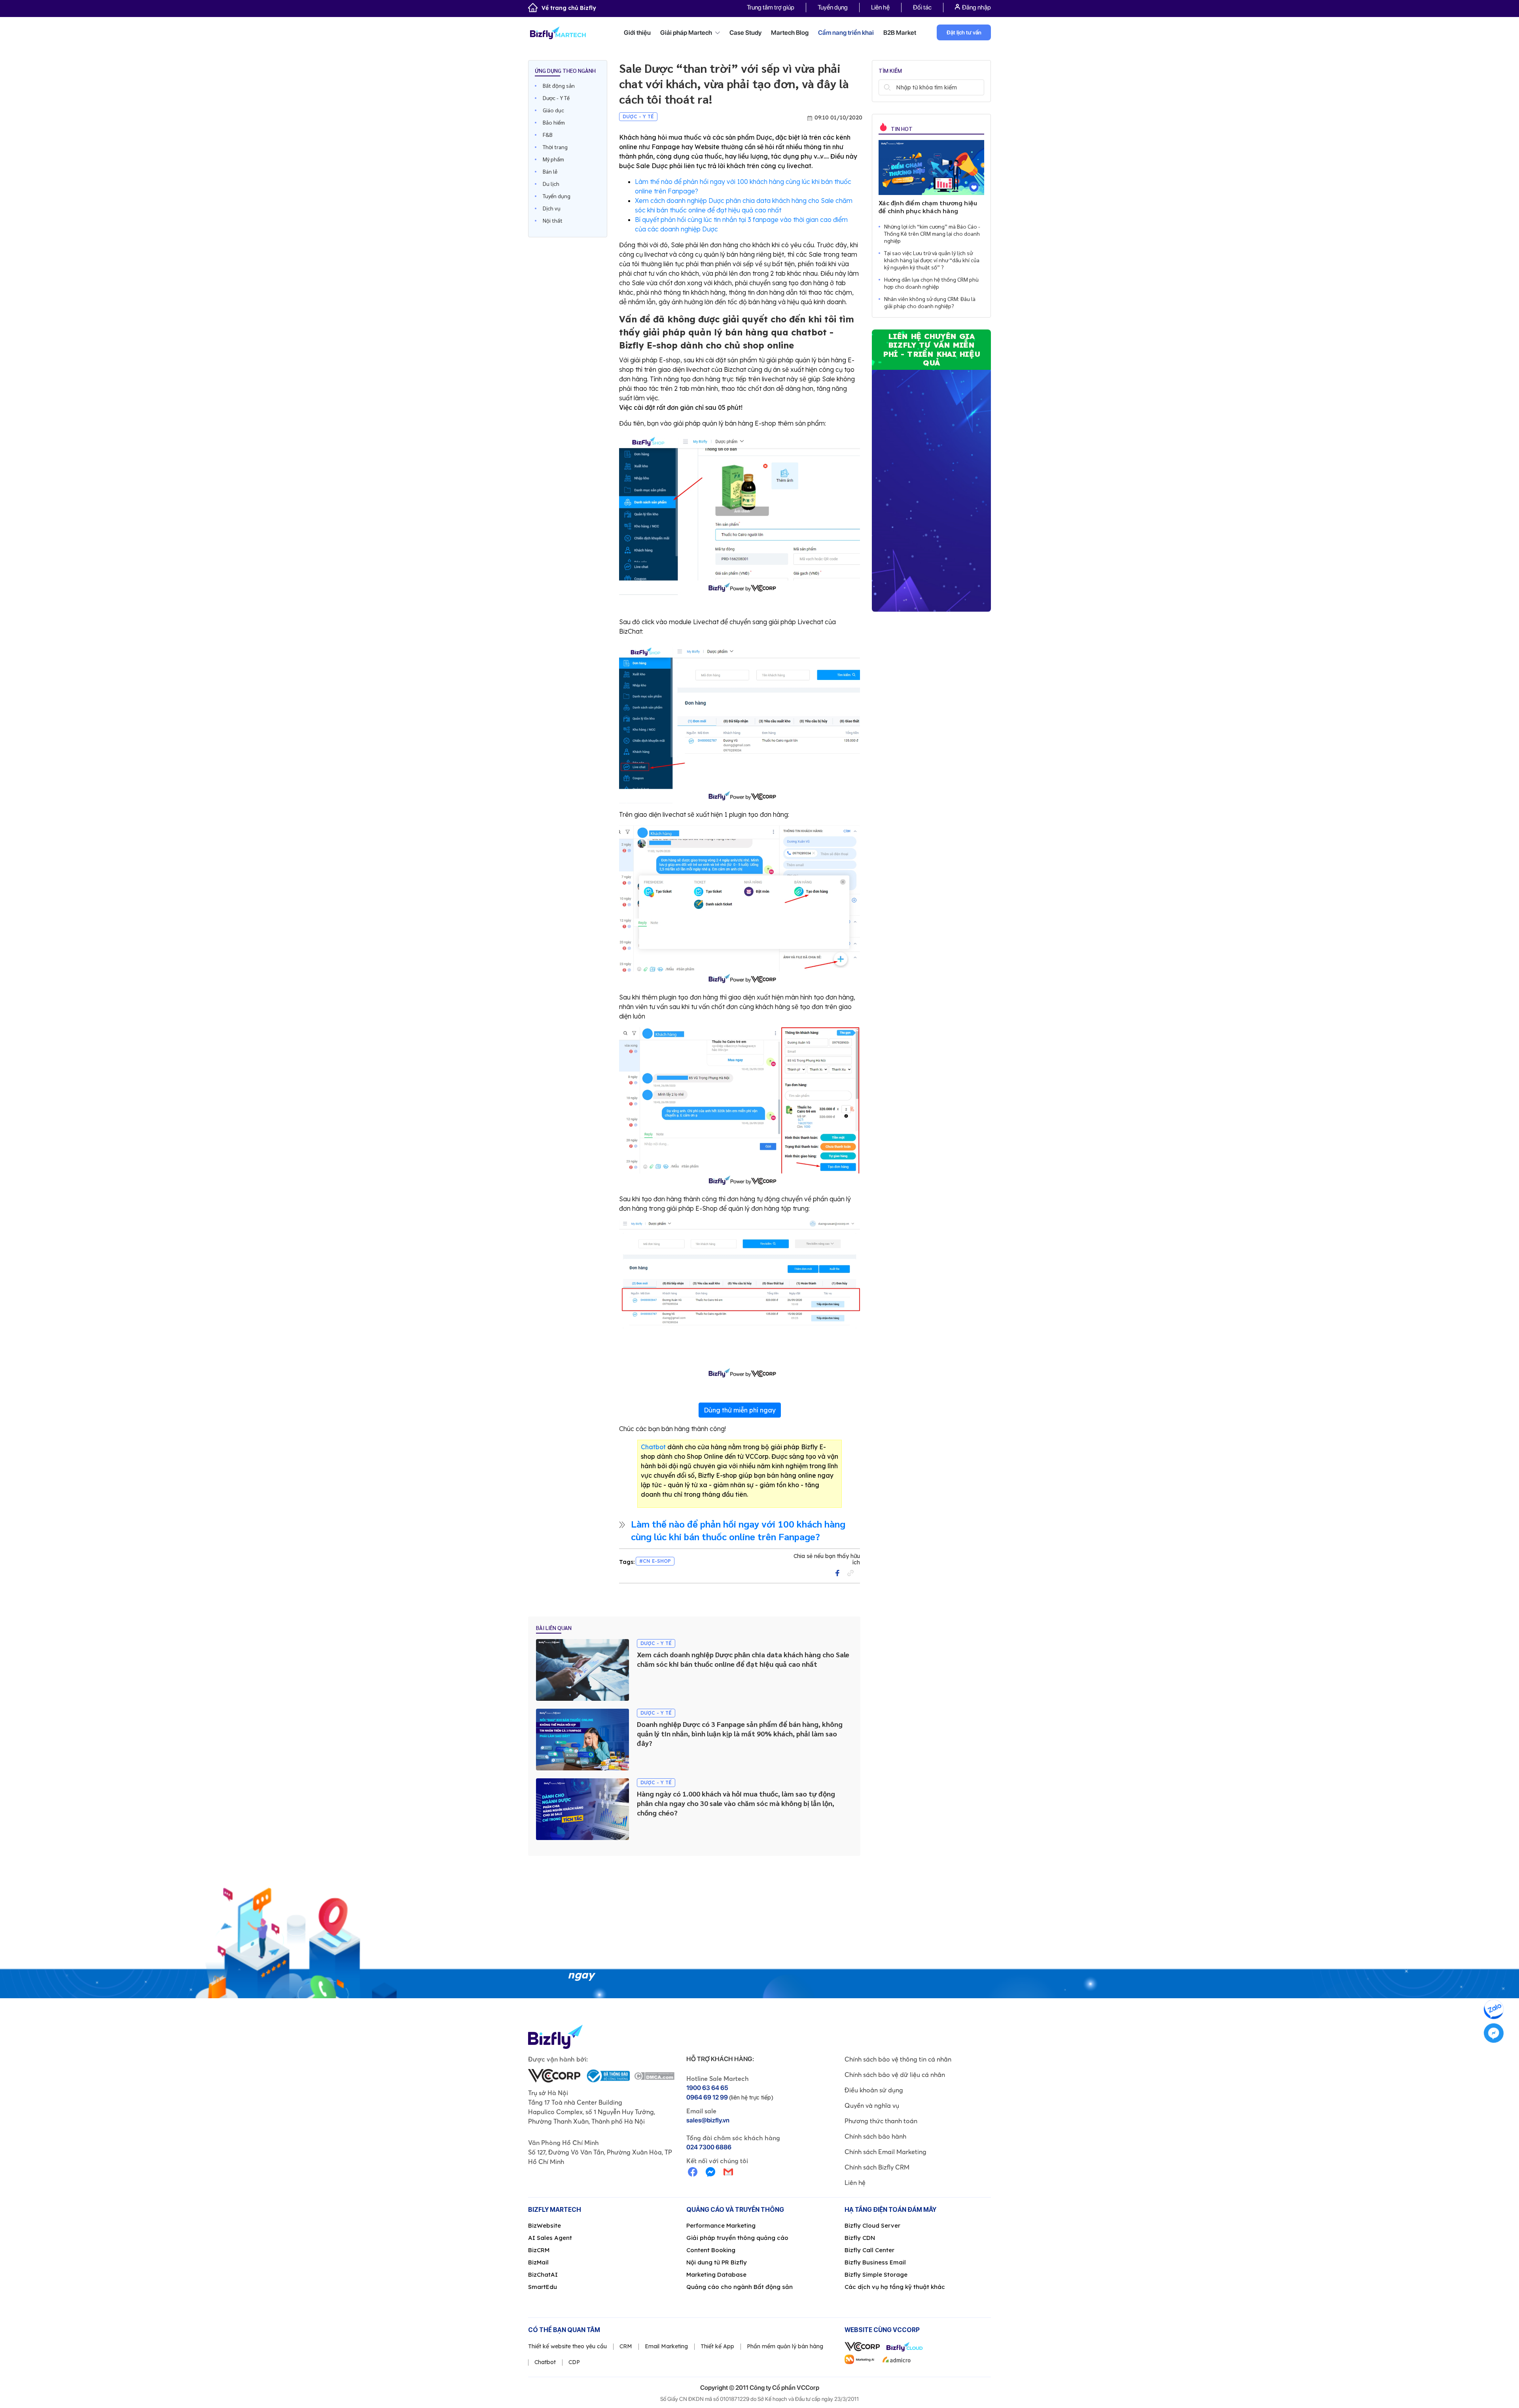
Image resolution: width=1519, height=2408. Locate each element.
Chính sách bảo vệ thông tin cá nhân (898, 2059)
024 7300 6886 (709, 2147)
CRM (626, 2346)
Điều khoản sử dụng (874, 2090)
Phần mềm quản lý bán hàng (785, 2346)
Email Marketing (666, 2346)
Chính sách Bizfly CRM (877, 2167)
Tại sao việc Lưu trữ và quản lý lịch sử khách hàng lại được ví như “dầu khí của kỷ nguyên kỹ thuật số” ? (932, 260)
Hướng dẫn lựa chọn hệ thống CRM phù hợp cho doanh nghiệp (931, 283)
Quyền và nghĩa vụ (872, 2105)
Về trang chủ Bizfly (569, 8)
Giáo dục (553, 110)
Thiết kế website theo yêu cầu (567, 2346)
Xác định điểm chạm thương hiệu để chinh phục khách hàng (928, 207)
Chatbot (653, 1447)
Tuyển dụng (833, 7)
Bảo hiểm (554, 122)
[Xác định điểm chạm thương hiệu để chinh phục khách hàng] (931, 168)
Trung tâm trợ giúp (771, 7)
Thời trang (555, 147)
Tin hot (901, 129)
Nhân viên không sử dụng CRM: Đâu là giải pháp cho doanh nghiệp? (930, 302)
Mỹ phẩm (553, 159)
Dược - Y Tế (556, 98)
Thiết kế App (717, 2346)
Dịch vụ (552, 208)
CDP (574, 2362)
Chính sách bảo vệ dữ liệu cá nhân (895, 2075)
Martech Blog (790, 33)
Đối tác (922, 7)
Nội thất (553, 220)
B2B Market (900, 33)
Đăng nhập (976, 7)
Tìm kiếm (887, 87)
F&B (548, 134)
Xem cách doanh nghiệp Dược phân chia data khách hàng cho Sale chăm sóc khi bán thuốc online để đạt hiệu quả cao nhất (743, 1659)
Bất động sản (559, 85)
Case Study (745, 33)
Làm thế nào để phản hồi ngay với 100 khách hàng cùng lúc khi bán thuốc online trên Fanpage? (738, 1530)
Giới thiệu (637, 33)
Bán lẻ (550, 171)
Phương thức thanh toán (881, 2121)
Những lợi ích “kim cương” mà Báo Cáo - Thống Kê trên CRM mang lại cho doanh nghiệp (932, 233)
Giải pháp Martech (687, 33)
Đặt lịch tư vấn (964, 32)
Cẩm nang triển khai (846, 33)
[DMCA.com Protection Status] (654, 2076)
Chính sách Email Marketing (885, 2152)
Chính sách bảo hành (875, 2136)
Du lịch (551, 184)
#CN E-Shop (655, 1561)
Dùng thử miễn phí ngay (740, 1410)
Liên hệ (880, 7)
